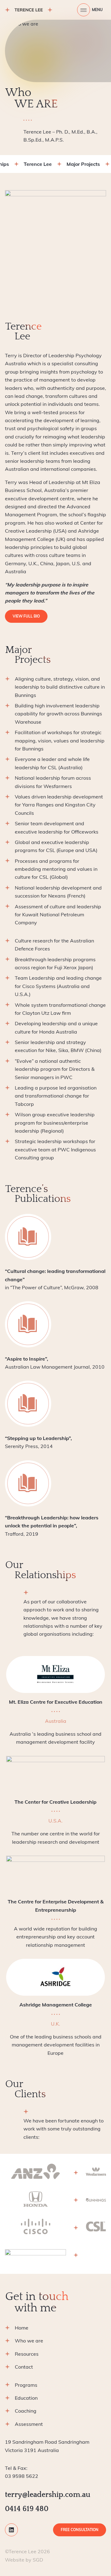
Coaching (26, 2411)
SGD (38, 2560)
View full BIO (26, 616)
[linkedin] (11, 2530)
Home (22, 2328)
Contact (24, 2367)
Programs (26, 2385)
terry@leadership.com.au (48, 2495)
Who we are (29, 2341)
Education (26, 2398)
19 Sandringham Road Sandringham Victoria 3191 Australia (47, 2446)
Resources (27, 2354)
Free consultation (80, 2530)
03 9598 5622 (22, 2472)
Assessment (29, 2424)
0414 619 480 (27, 2509)
